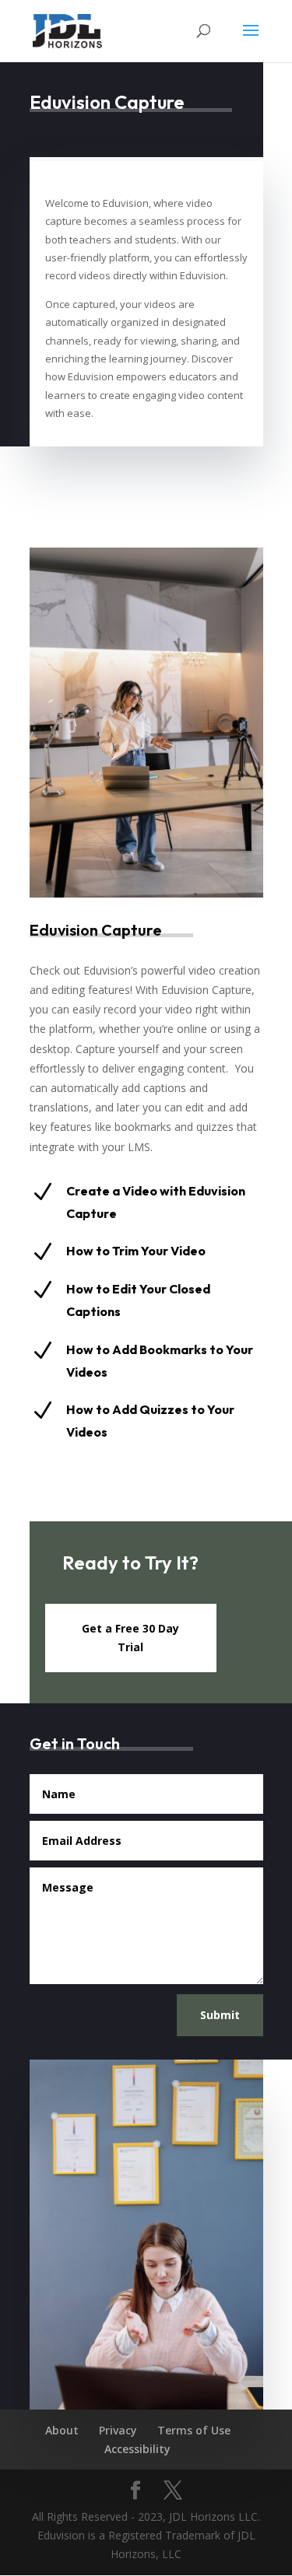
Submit (220, 2015)
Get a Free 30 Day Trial (130, 1638)
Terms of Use (194, 2430)
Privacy (118, 2430)
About (62, 2430)
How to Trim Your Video (136, 1251)
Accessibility (137, 2449)
